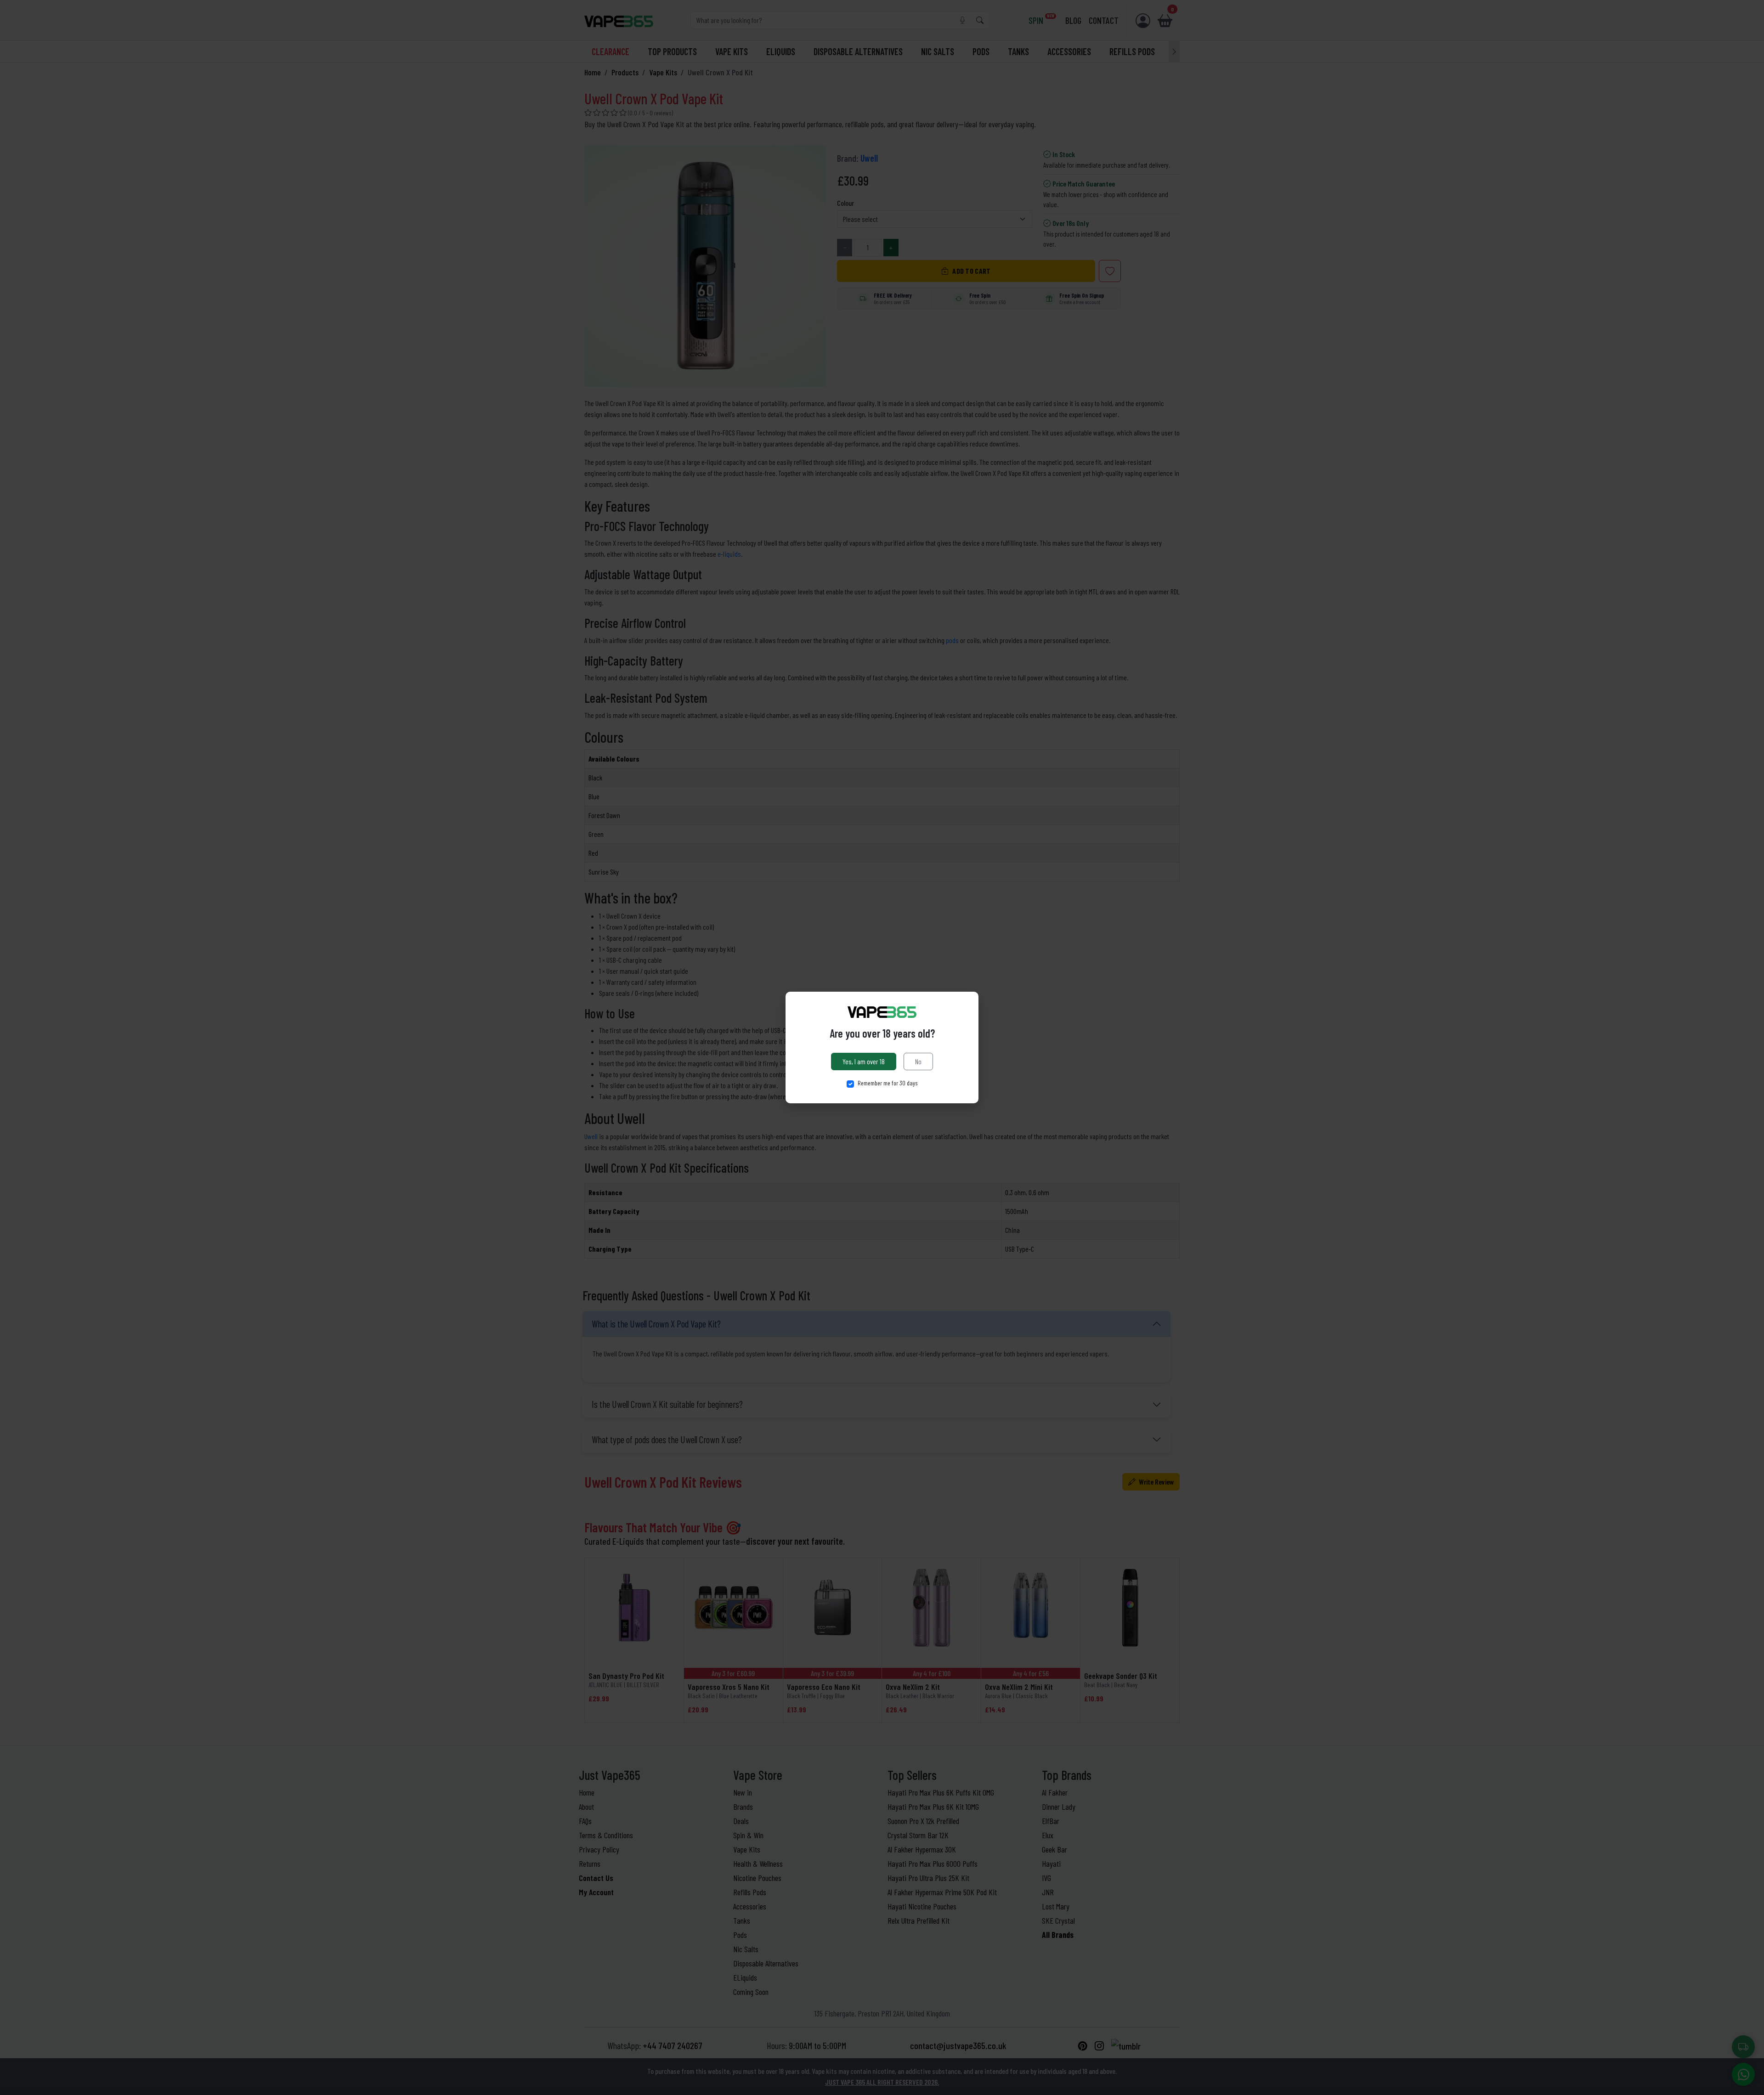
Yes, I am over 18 (864, 1061)
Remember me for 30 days (888, 1083)
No (918, 1061)
